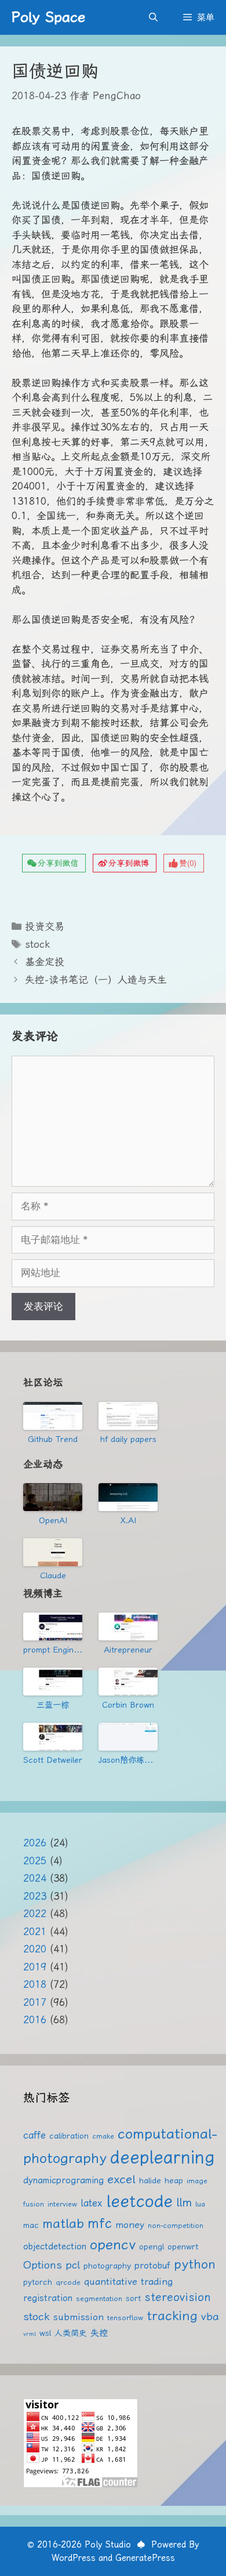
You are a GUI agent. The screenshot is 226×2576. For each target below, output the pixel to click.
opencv (113, 2245)
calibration (69, 2136)
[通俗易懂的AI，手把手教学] (128, 1626)
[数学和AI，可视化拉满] (53, 1682)
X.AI (128, 1520)
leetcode (139, 2201)
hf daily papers (128, 1439)
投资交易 (45, 926)
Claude (53, 1575)
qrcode (68, 2282)
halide (150, 2180)
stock (37, 944)
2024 (35, 1878)
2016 (35, 2020)
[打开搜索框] (153, 17)
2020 (35, 1949)
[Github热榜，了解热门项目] (53, 1416)
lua (200, 2204)
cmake (103, 2136)
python (195, 2264)
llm (184, 2202)
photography (107, 2266)
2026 (35, 1843)
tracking (172, 2316)
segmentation (99, 2298)
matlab (63, 2224)
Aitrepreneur (128, 1650)
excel (121, 2179)
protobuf (152, 2266)
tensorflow (125, 2318)
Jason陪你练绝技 (128, 1760)
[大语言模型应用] (128, 1682)
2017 (35, 2002)
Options (43, 2265)
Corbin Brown (128, 1705)
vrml (30, 2334)
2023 (35, 1896)
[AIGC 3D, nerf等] (128, 1737)
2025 (35, 1861)
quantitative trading (128, 2282)
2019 (35, 1967)
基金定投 (45, 962)
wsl (45, 2333)
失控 (99, 2333)
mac (31, 2225)
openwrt (183, 2247)
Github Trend (53, 1439)
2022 (35, 1914)
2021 (35, 1932)
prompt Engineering (53, 1650)
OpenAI (53, 1520)
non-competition (176, 2225)
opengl (152, 2247)
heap (174, 2180)
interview (62, 2204)
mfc (100, 2223)
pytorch (38, 2282)
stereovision (178, 2297)
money (130, 2225)
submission (79, 2317)
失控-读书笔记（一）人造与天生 (96, 980)
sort (133, 2298)
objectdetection (55, 2247)
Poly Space (48, 17)
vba (210, 2316)
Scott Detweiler (53, 1760)
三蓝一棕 (53, 1705)
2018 (35, 1984)
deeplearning (162, 2157)
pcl (73, 2265)
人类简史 (71, 2333)
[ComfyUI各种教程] (53, 1737)
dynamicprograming (63, 2180)
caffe (34, 2135)
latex (92, 2203)
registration (48, 2298)
